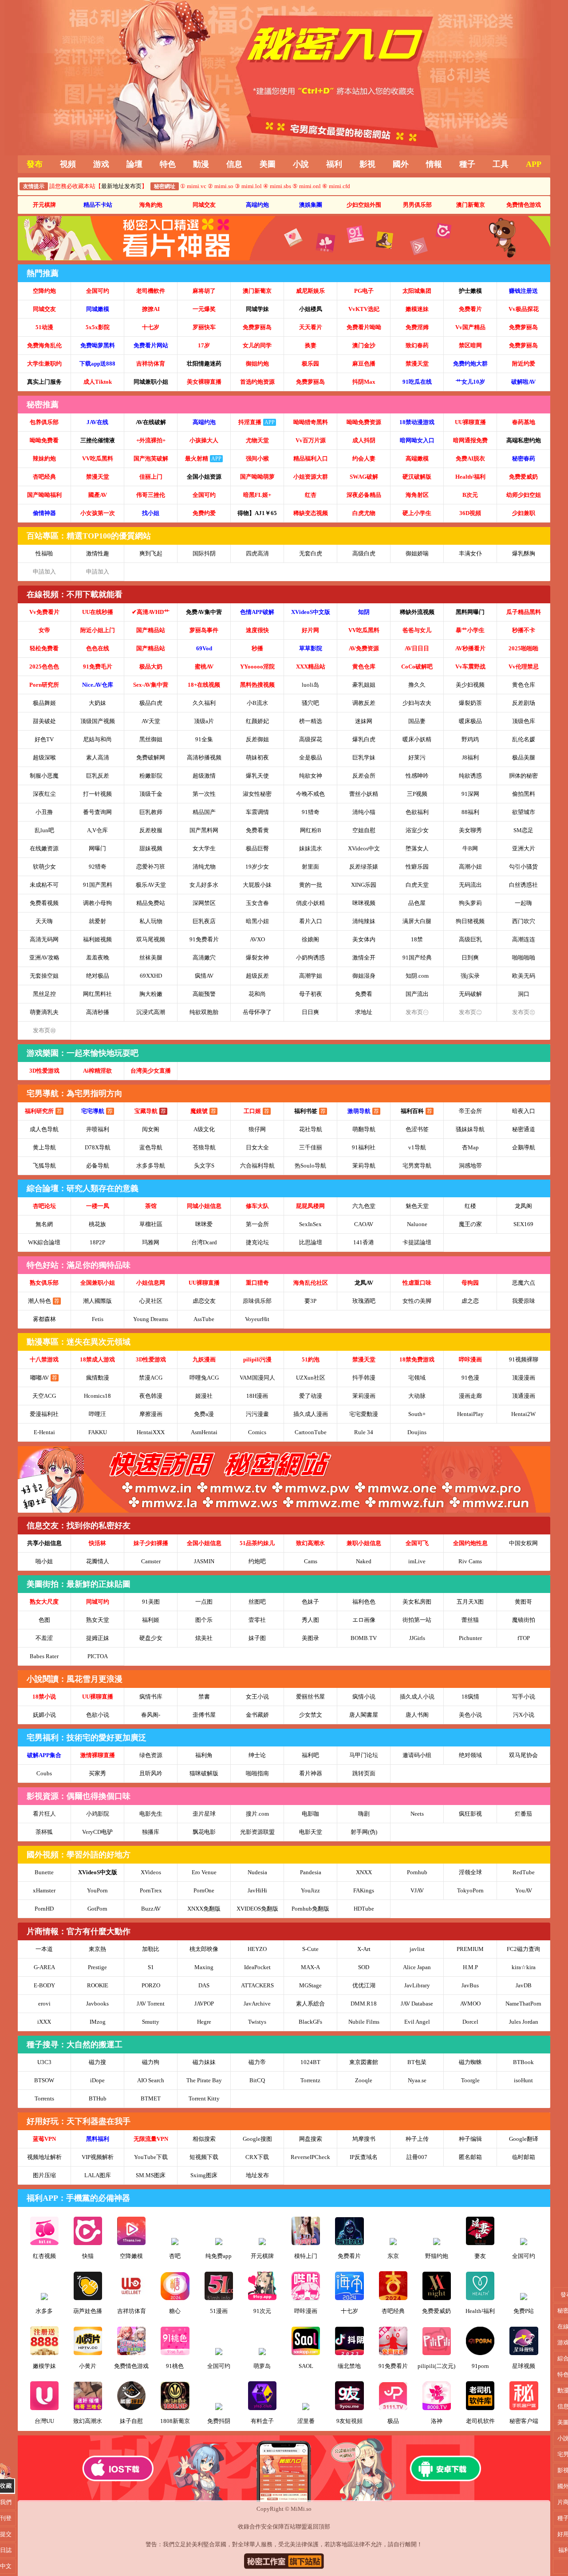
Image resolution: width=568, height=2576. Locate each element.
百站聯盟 (296, 2527)
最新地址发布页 (121, 186)
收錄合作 (249, 2527)
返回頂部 (319, 2527)
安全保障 (272, 2527)
